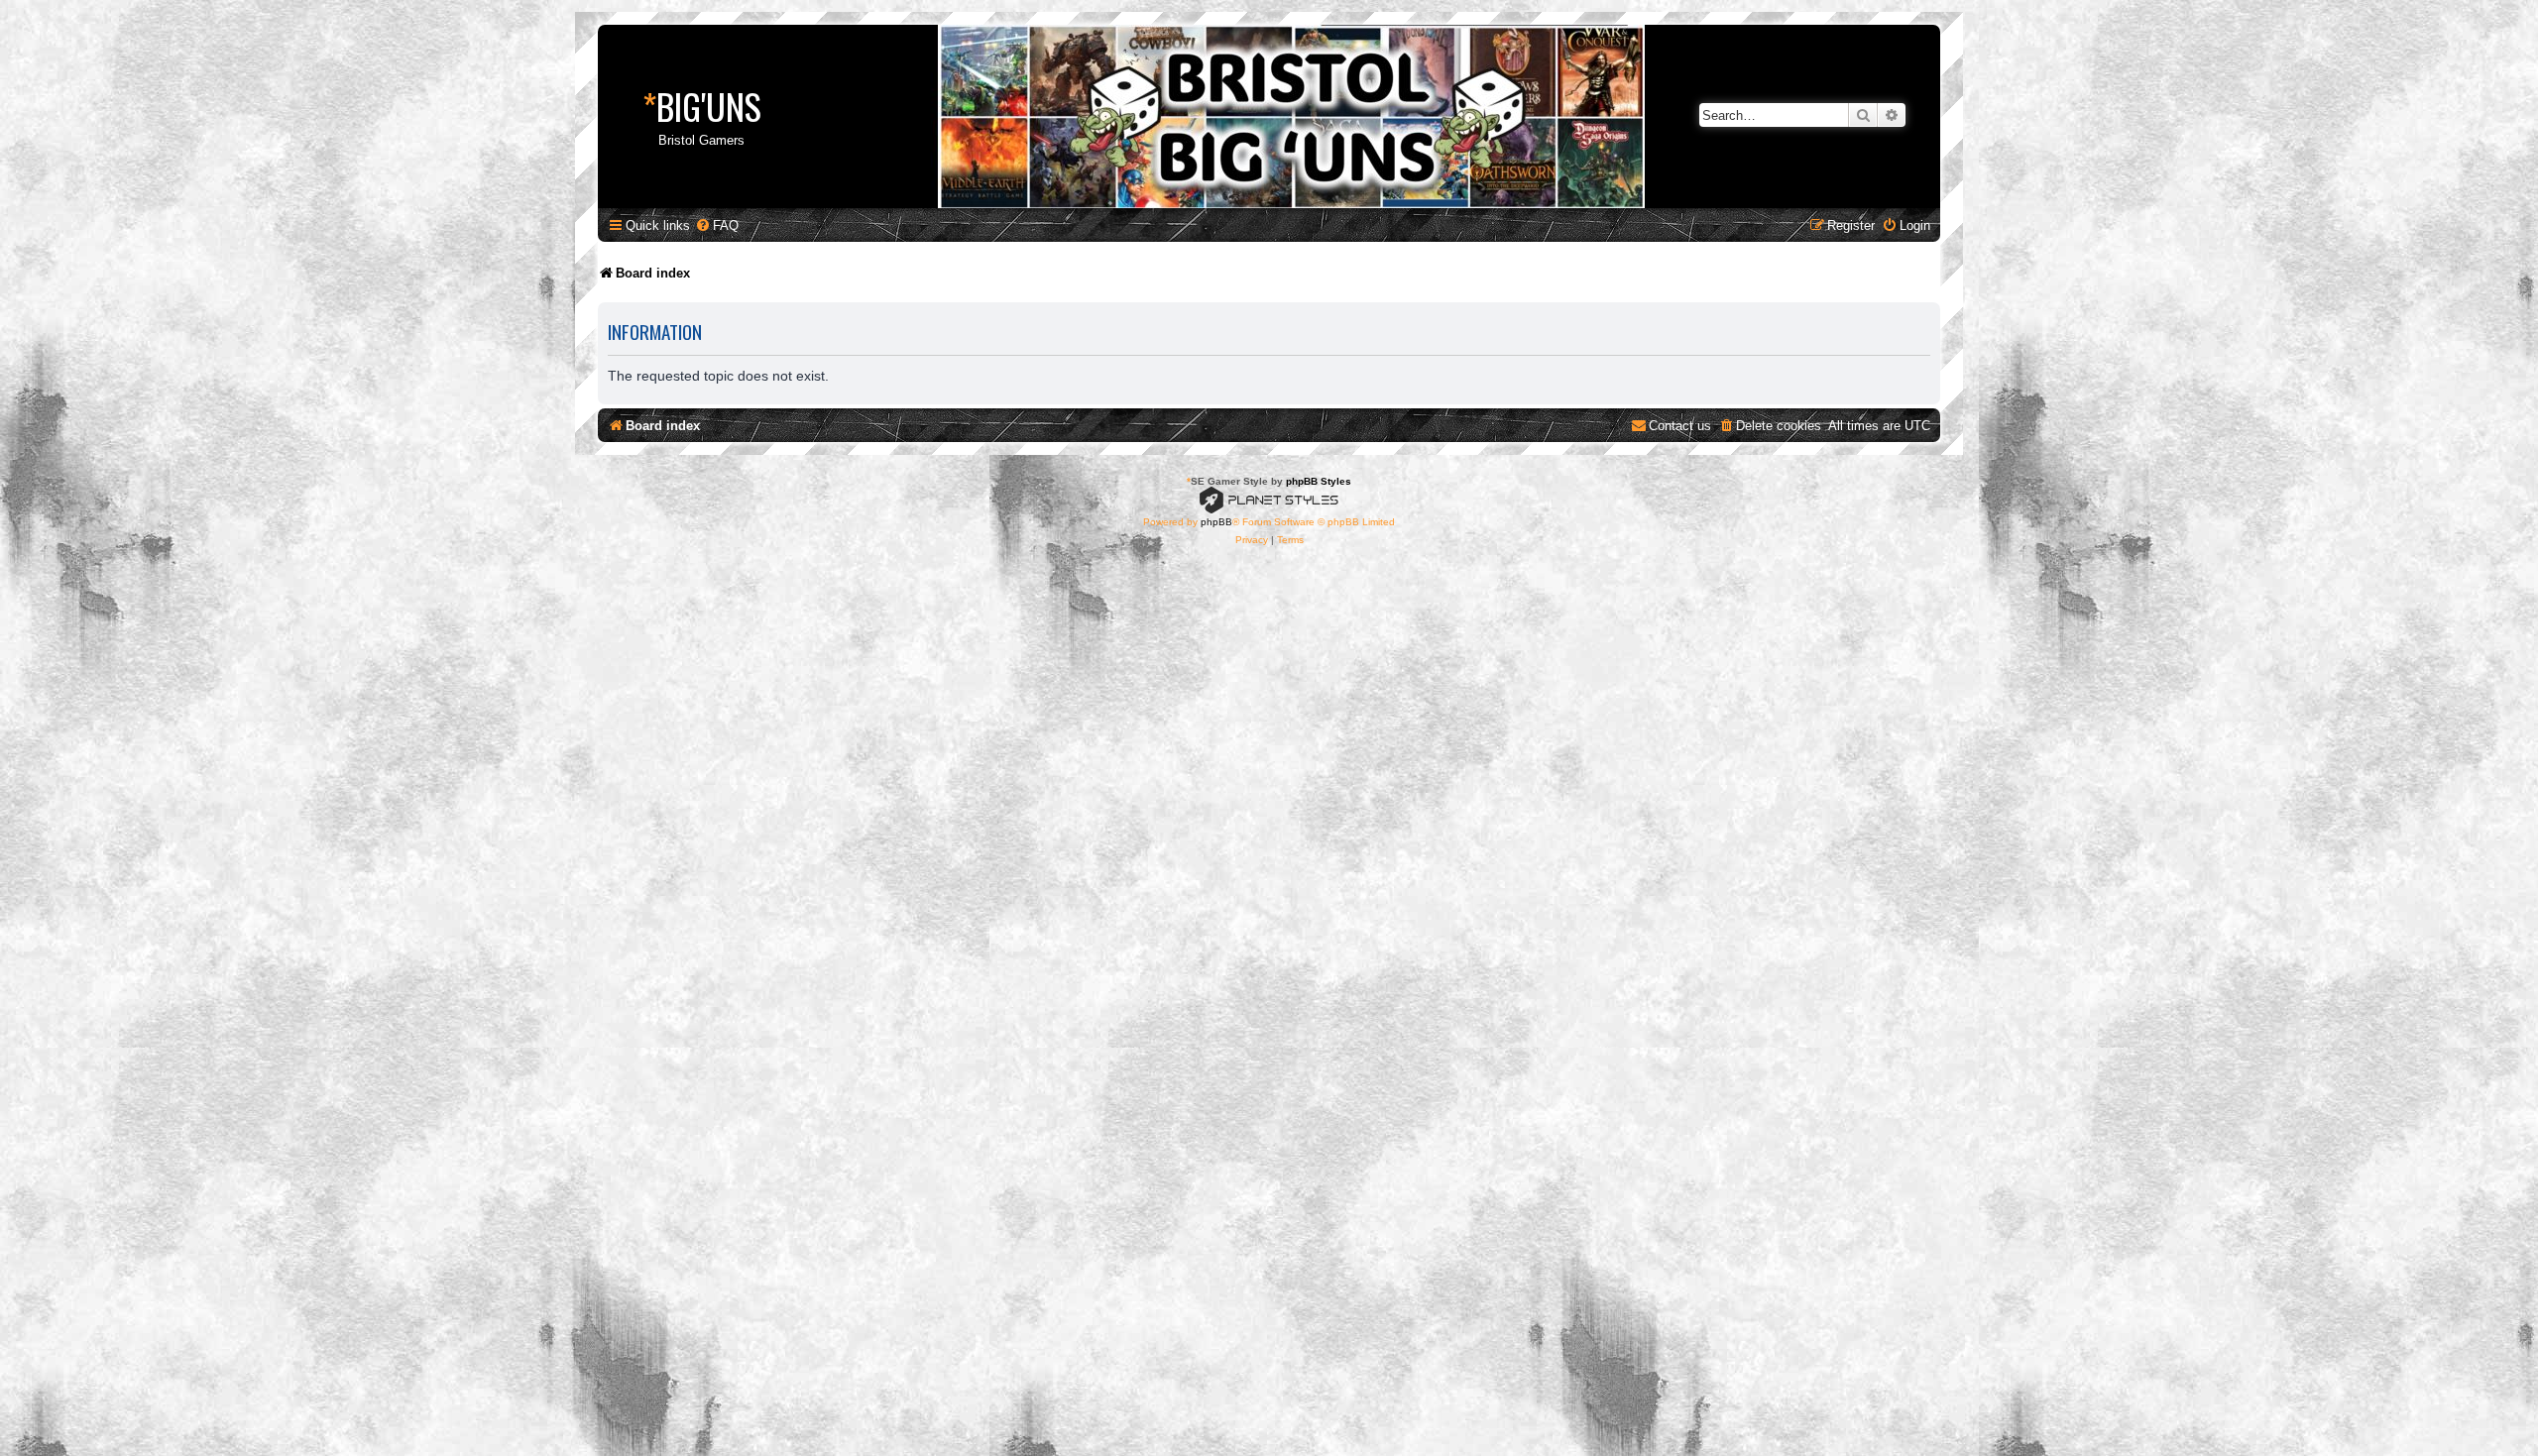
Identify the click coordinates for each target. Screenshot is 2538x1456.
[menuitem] (717, 225)
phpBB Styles (1319, 481)
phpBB (1216, 522)
